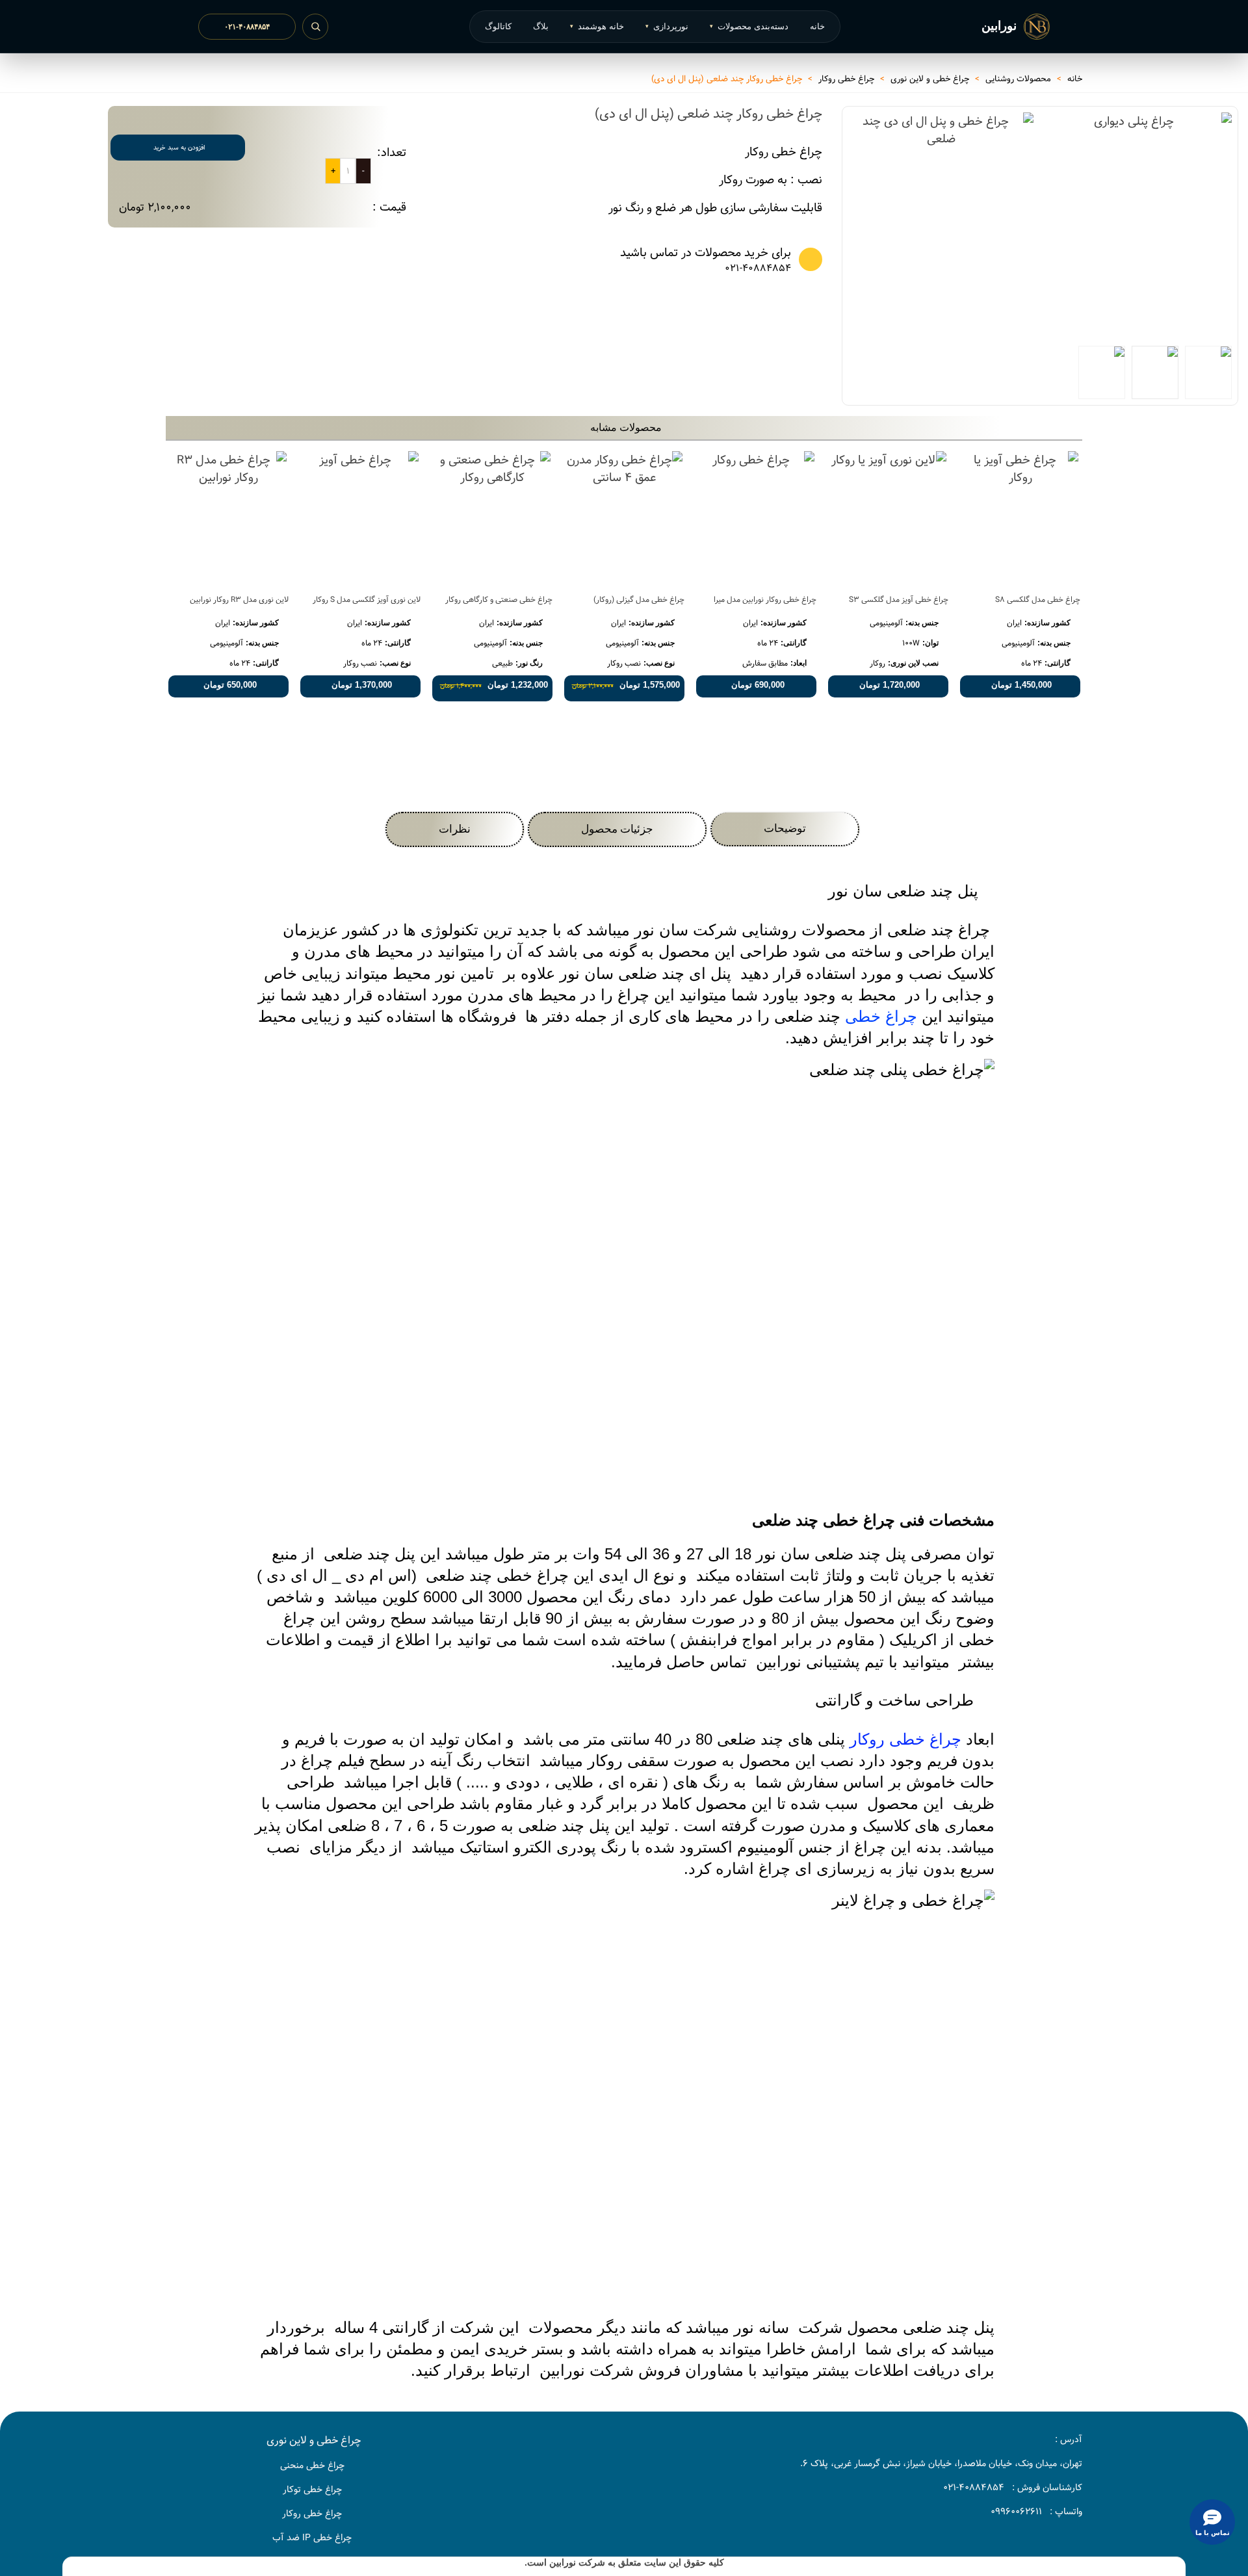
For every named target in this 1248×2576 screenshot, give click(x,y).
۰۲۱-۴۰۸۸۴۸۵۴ (247, 27)
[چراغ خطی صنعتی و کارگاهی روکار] (492, 518)
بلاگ (541, 26)
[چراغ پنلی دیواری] (1215, 307)
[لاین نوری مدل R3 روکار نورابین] (228, 518)
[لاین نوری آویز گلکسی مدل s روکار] (360, 518)
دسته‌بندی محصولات (749, 26)
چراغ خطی (881, 1016)
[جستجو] (315, 27)
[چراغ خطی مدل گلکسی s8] (1020, 518)
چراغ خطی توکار (312, 2490)
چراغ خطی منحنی (312, 2465)
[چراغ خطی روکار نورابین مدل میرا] (756, 518)
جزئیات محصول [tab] (617, 829)
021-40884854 (758, 269)
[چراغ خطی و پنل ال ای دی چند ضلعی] (941, 218)
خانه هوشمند (597, 26)
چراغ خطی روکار (905, 1739)
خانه (817, 26)
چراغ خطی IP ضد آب (312, 2538)
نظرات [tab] (455, 829)
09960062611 (1016, 2512)
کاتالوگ (498, 26)
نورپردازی (667, 26)
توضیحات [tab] (785, 828)
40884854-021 (974, 2488)
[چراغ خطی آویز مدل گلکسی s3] (888, 518)
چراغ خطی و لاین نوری (314, 2440)
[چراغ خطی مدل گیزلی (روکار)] (624, 518)
